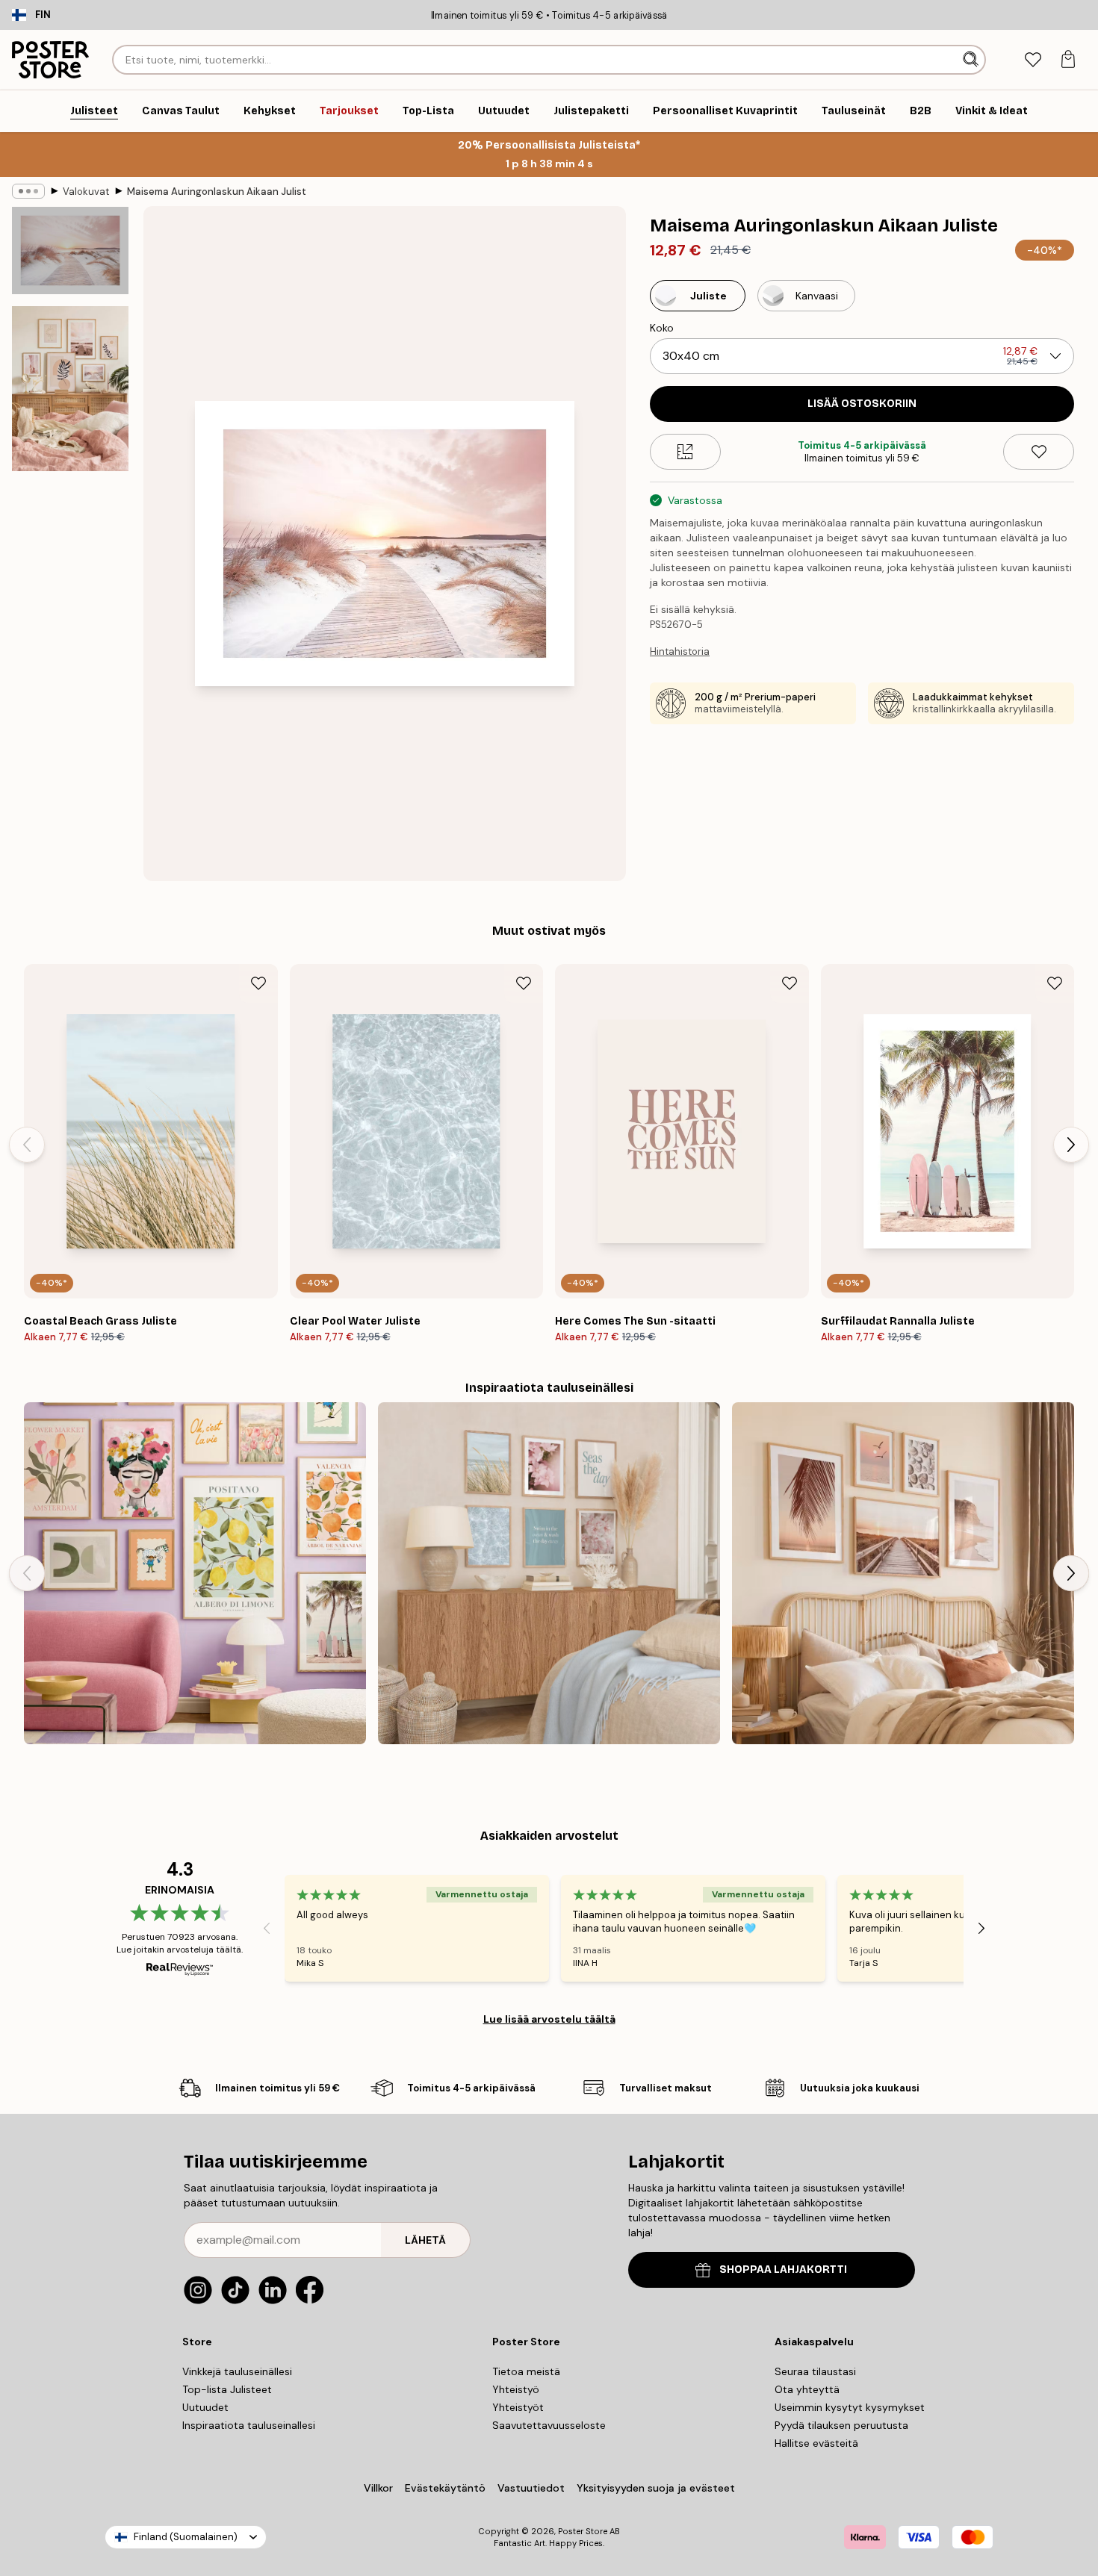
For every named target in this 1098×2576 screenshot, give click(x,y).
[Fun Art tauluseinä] (195, 1573)
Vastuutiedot (531, 2488)
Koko (662, 328)
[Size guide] (685, 452)
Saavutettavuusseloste (549, 2425)
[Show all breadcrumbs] (28, 191)
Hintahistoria (680, 651)
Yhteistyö (516, 2389)
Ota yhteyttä (807, 2389)
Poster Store (583, 2531)
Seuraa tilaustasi (815, 2371)
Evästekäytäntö (445, 2488)
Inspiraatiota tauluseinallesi (249, 2425)
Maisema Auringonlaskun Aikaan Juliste (217, 192)
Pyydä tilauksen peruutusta (841, 2425)
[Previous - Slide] (27, 1145)
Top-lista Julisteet (227, 2389)
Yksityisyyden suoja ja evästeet (656, 2488)
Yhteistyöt (518, 2407)
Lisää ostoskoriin (862, 404)
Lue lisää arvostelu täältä (549, 2019)
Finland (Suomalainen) (186, 2537)
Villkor (378, 2488)
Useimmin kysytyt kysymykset (850, 2407)
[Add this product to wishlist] (1039, 452)
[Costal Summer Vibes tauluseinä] (549, 1573)
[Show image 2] (70, 389)
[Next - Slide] (1071, 1145)
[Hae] (972, 60)
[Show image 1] (70, 251)
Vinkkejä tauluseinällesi (237, 2371)
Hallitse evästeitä (816, 2443)
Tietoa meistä (526, 2371)
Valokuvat (86, 192)
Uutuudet (205, 2407)
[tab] (1033, 60)
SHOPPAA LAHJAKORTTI (783, 2269)
